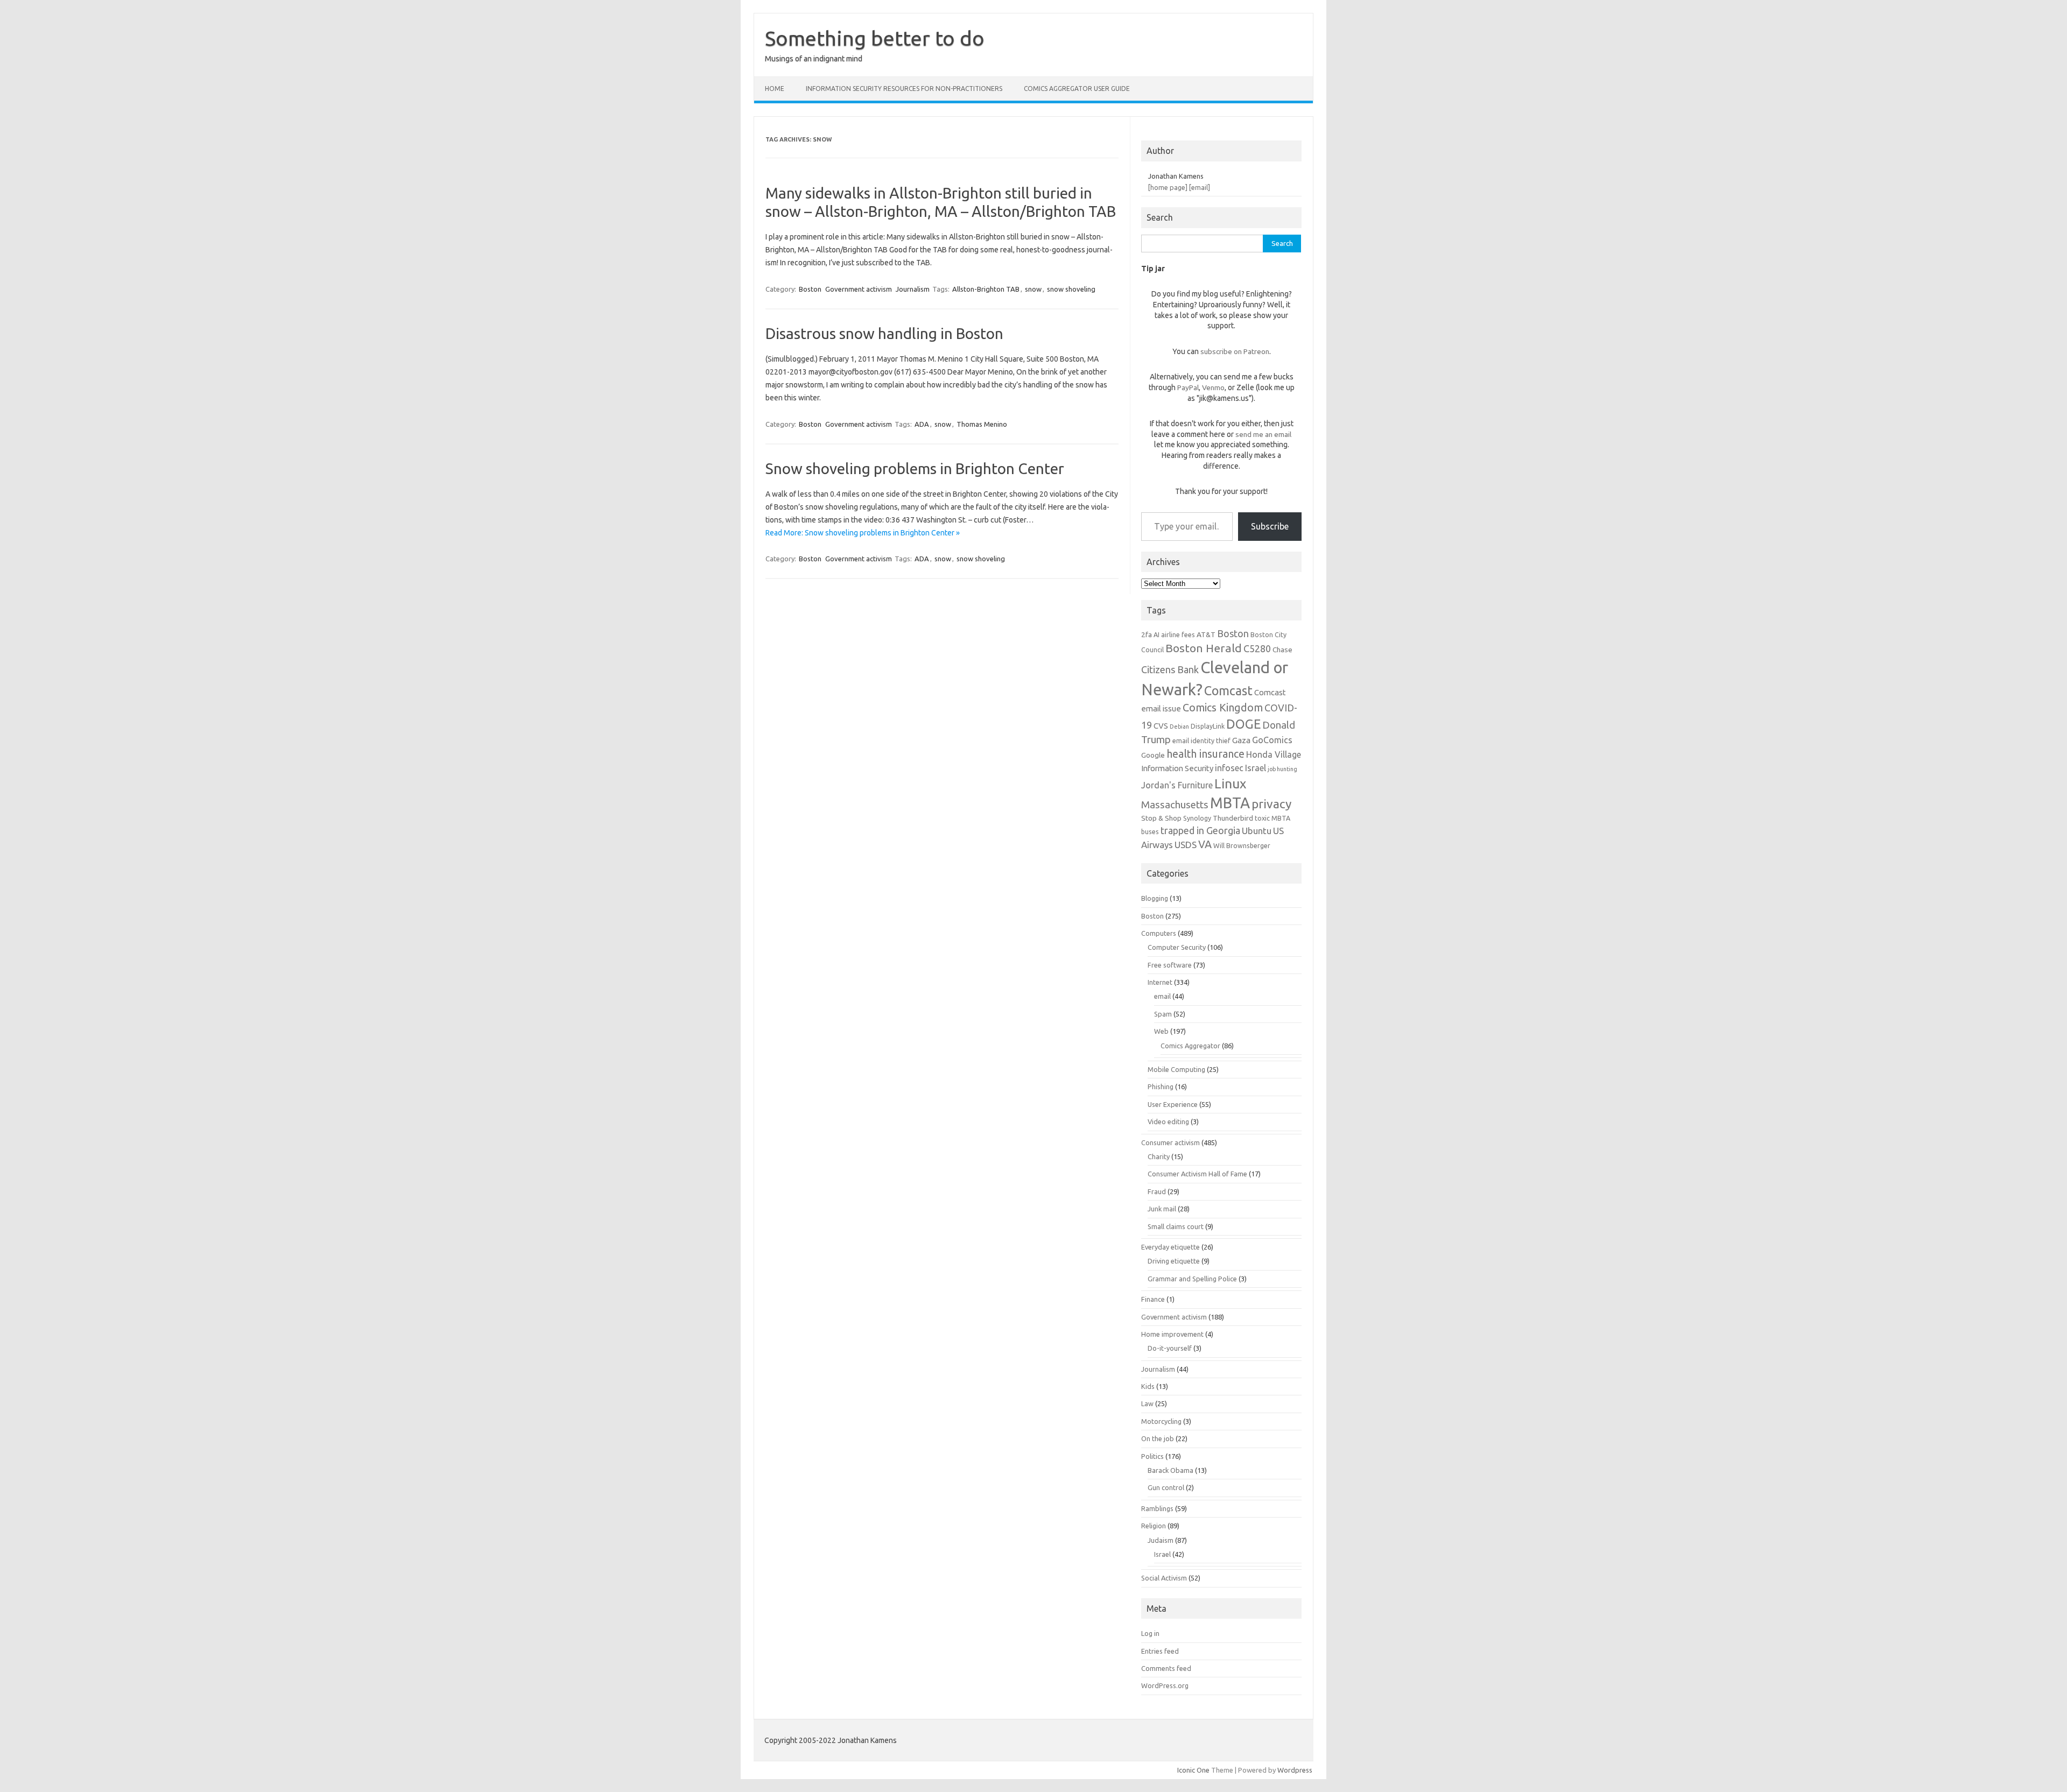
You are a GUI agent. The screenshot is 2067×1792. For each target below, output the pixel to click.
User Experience (1173, 1104)
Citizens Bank (1170, 669)
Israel (1256, 768)
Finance (1153, 1299)
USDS (1186, 845)
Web (1161, 1031)
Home (775, 89)
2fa (1147, 634)
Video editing (1168, 1121)
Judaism (1161, 1540)
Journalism (913, 289)
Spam (1163, 1014)
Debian (1179, 726)
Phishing (1161, 1087)
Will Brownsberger (1242, 845)
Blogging (1155, 898)
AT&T (1206, 634)
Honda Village (1274, 754)
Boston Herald (1204, 648)
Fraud (1157, 1191)
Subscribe (1270, 526)
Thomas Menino (982, 424)
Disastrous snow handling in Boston (884, 333)
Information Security (1177, 768)
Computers (1159, 933)
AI (1156, 634)
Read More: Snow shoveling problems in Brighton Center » (863, 533)
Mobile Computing (1176, 1069)
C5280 (1257, 648)
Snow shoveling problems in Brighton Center (915, 468)
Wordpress (1295, 1770)
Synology (1197, 818)
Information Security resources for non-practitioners (904, 89)
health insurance (1205, 754)
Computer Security (1177, 947)
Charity (1159, 1156)
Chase (1282, 650)
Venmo (1213, 387)
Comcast (1228, 690)
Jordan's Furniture (1177, 785)
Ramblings (1157, 1508)
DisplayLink (1208, 726)
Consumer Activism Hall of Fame (1197, 1174)
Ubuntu (1257, 831)
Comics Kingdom (1223, 708)
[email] (1200, 187)
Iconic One (1193, 1770)
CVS (1161, 726)
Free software (1170, 965)
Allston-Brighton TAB (986, 289)
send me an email (1263, 434)
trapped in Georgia (1200, 830)
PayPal (1188, 387)
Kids (1148, 1386)
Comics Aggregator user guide (1077, 89)
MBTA (1230, 803)
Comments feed (1166, 1668)
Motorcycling (1161, 1421)
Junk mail (1162, 1209)
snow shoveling (1071, 289)
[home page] (1168, 187)
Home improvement (1172, 1334)
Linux (1230, 784)
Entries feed (1160, 1651)
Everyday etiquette (1170, 1247)
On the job (1158, 1438)
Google (1153, 755)
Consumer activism (1170, 1142)
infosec (1229, 768)
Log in (1150, 1633)
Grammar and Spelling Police (1192, 1279)
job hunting (1282, 769)
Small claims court (1176, 1226)
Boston (810, 289)
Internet (1160, 982)
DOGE (1243, 724)
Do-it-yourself (1170, 1348)
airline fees (1178, 634)
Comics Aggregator (1190, 1046)
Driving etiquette (1174, 1261)
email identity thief (1201, 740)
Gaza (1241, 740)
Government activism (859, 289)
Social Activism (1164, 1578)
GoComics (1272, 740)
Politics (1152, 1456)
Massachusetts (1175, 805)
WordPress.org (1165, 1685)
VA (1205, 844)
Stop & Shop (1161, 818)
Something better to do (875, 38)
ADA (922, 424)
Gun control (1166, 1487)
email (1162, 996)
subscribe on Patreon (1235, 351)
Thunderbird (1233, 818)
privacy (1271, 804)
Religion (1154, 1526)
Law (1147, 1403)
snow (1033, 289)
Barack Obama (1170, 1470)
